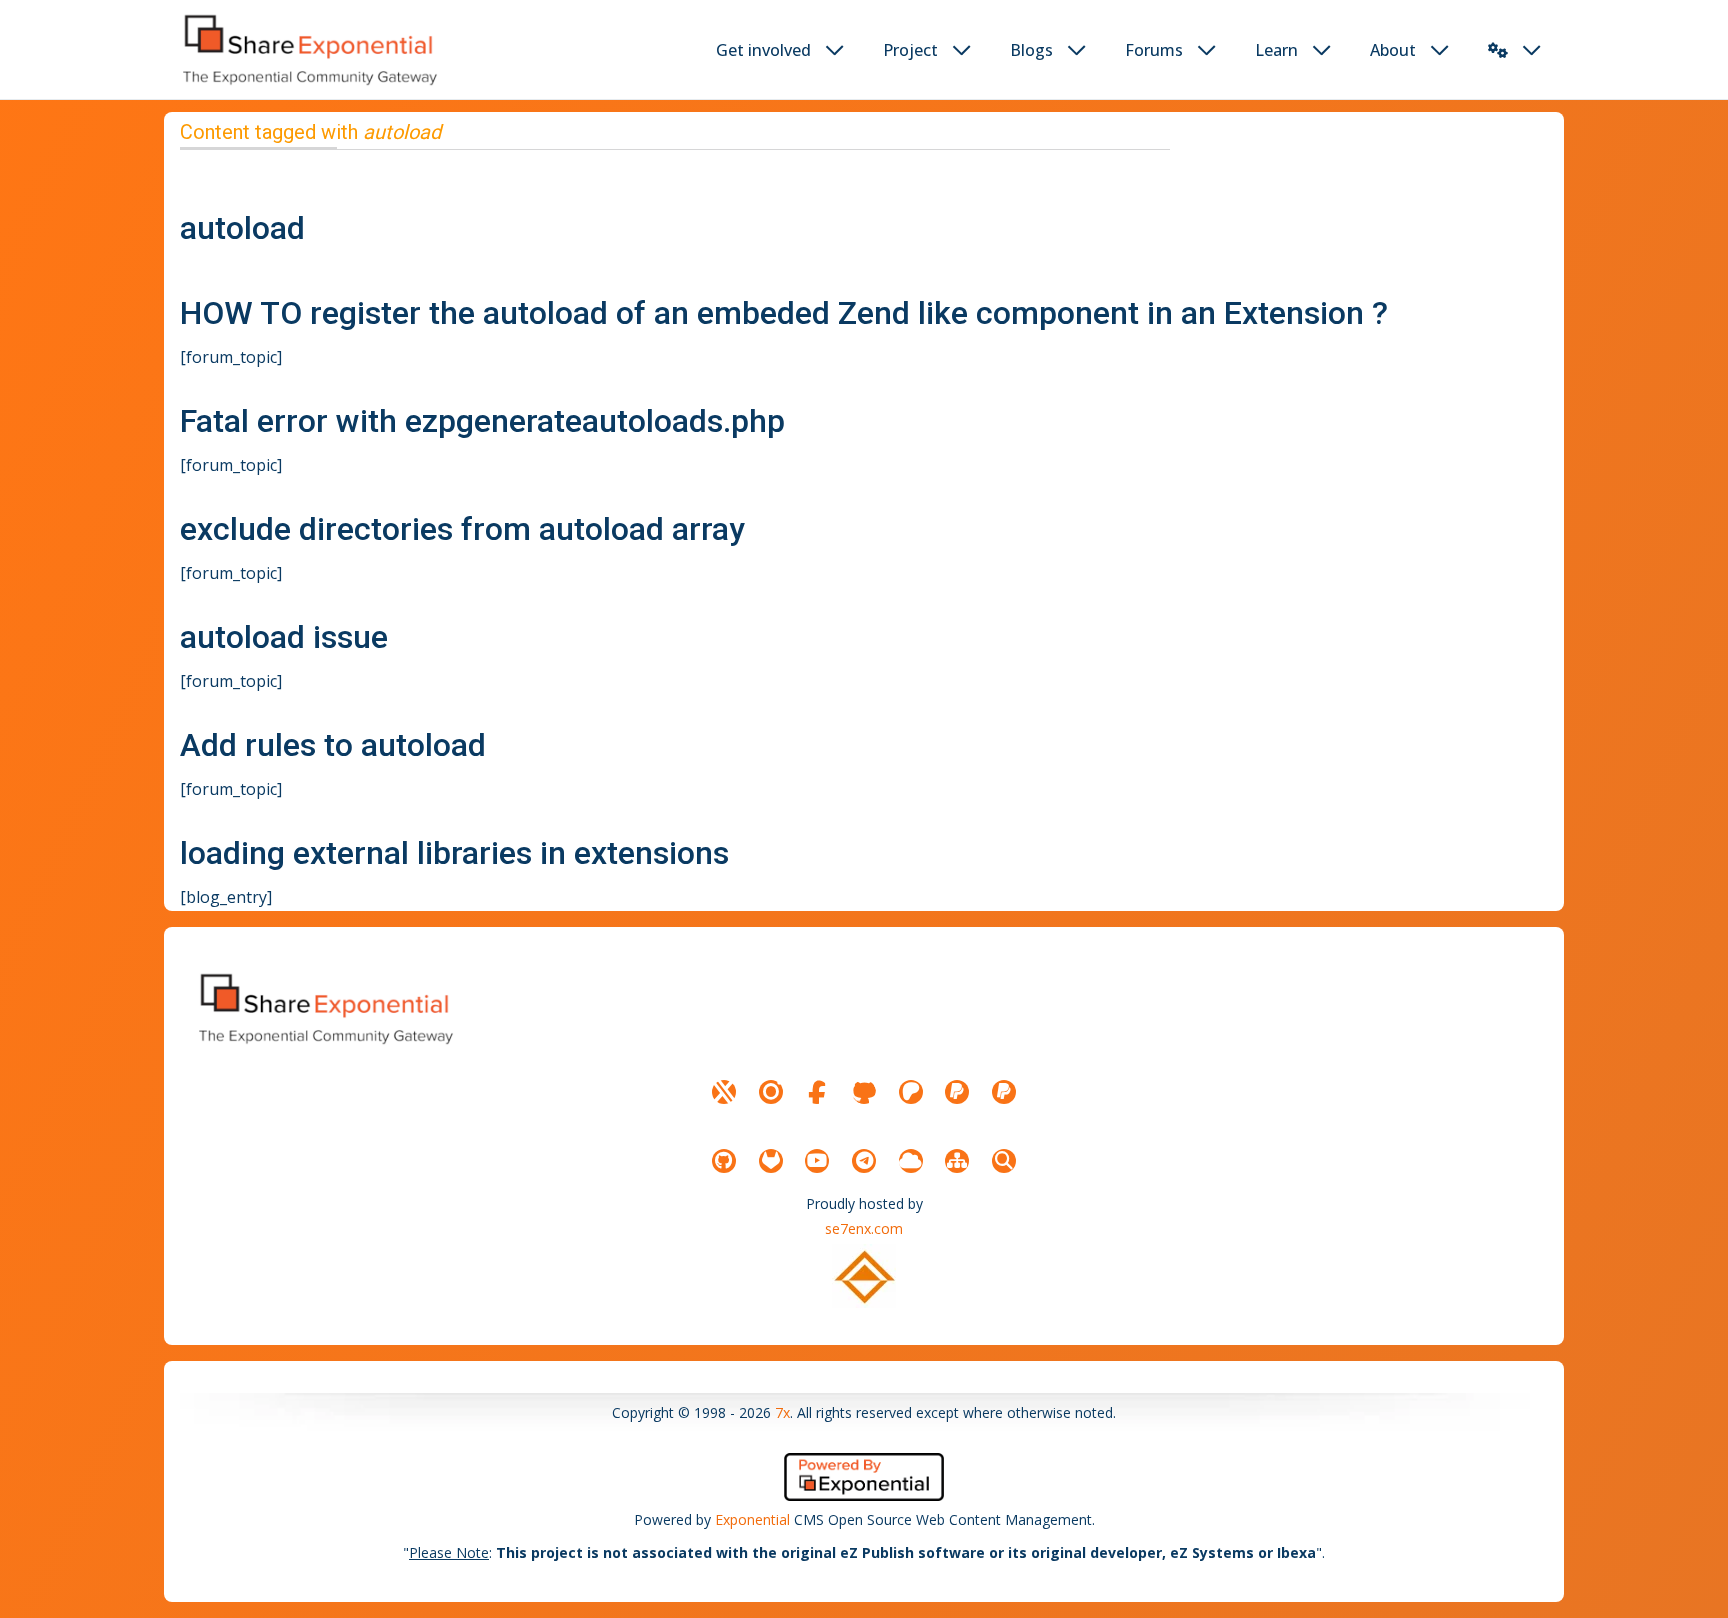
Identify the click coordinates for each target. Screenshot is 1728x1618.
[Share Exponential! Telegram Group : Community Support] (864, 1161)
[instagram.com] (771, 1092)
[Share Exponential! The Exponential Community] (308, 49)
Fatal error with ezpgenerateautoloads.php (482, 421)
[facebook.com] (817, 1092)
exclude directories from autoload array (462, 529)
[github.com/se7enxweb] (724, 1161)
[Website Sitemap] (957, 1161)
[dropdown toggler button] (835, 50)
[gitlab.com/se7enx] (771, 1161)
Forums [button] (1154, 50)
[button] (1498, 50)
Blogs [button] (1031, 50)
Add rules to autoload (333, 745)
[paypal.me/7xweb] (957, 1092)
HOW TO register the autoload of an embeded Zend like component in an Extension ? (784, 313)
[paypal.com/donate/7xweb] (1004, 1092)
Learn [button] (1276, 50)
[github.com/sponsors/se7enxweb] (864, 1092)
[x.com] (724, 1092)
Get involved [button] (763, 50)
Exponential (752, 1519)
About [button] (1393, 50)
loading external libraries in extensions (454, 853)
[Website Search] (1004, 1161)
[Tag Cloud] (911, 1161)
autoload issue (284, 637)
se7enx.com (864, 1228)
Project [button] (910, 50)
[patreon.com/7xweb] (911, 1092)
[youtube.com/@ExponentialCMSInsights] (817, 1161)
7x (782, 1412)
